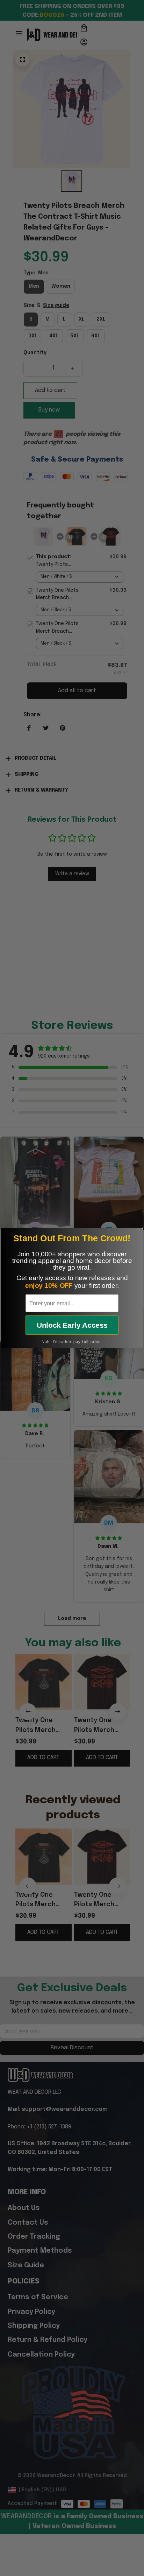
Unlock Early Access (72, 1325)
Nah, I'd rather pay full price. (72, 1342)
